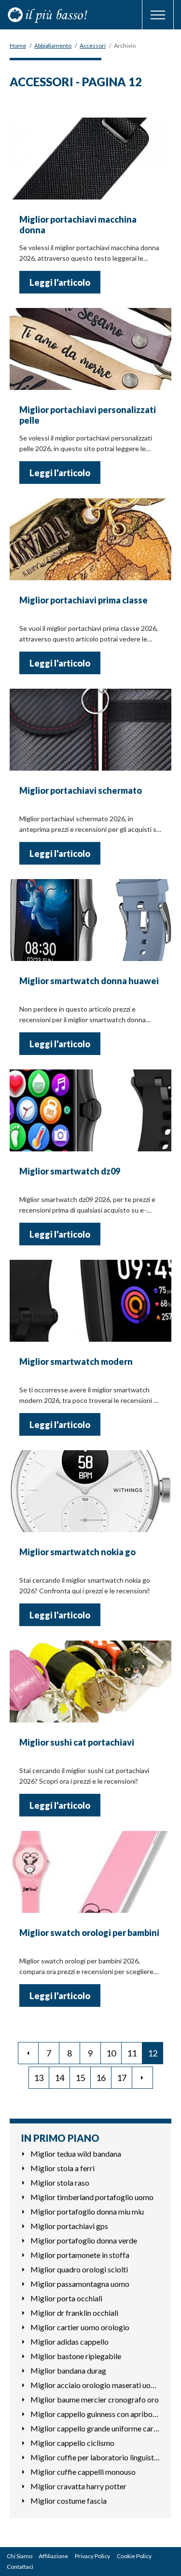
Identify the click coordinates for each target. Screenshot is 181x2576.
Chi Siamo (20, 2556)
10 (111, 2053)
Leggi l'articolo (60, 282)
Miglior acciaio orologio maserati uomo (95, 2385)
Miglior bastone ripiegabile (76, 2356)
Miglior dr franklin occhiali (74, 2313)
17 (122, 2078)
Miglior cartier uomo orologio (80, 2327)
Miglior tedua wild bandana (76, 2154)
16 (101, 2078)
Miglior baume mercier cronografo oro (95, 2399)
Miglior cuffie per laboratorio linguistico (95, 2457)
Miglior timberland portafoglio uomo (92, 2197)
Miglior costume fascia (69, 2501)
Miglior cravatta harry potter (78, 2486)
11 (132, 2053)
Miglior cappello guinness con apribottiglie (95, 2414)
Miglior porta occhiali (66, 2298)
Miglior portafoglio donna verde (84, 2240)
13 (39, 2078)
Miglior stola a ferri (63, 2168)
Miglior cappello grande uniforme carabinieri (95, 2428)
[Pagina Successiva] (143, 2078)
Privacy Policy (92, 2556)
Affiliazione (53, 2556)
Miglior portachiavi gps (69, 2226)
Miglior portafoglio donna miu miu (87, 2211)
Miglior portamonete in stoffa (80, 2255)
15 (80, 2078)
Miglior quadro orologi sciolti (79, 2269)
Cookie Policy (134, 2556)
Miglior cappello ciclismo (72, 2443)
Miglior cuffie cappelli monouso (83, 2472)
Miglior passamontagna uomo (80, 2284)
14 (59, 2078)
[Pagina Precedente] (28, 2053)
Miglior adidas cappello (70, 2342)
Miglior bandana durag (68, 2370)
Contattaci (20, 2567)
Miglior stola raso (60, 2182)
